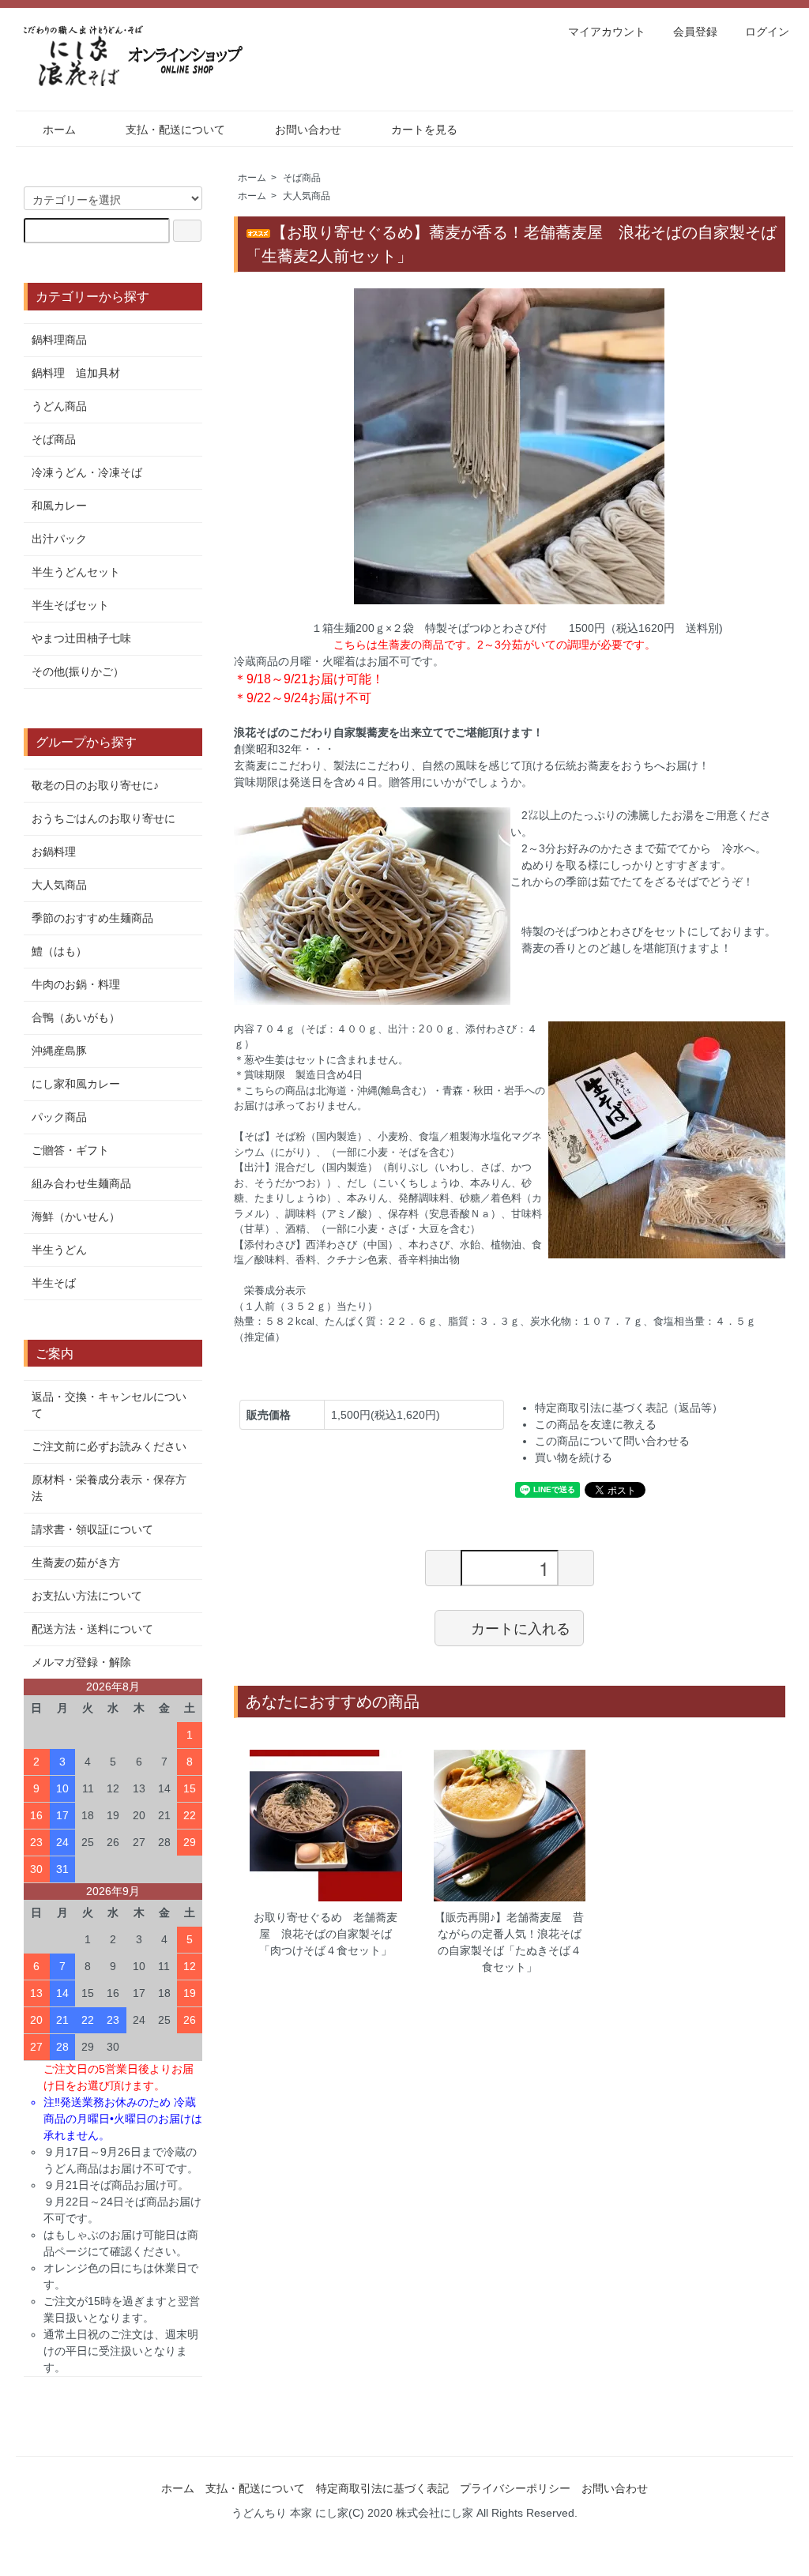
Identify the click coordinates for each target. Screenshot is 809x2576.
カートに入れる (521, 1627)
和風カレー (59, 506)
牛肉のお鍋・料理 (76, 984)
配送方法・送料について (92, 1629)
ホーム (59, 130)
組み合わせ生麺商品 (81, 1183)
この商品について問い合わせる (612, 1441)
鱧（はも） (59, 951)
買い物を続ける (574, 1457)
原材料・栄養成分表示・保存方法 (109, 1488)
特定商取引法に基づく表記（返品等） (629, 1408)
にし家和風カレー (76, 1084)
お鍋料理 (54, 852)
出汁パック (59, 539)
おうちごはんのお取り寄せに (103, 818)
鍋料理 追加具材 (76, 373)
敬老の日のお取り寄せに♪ (95, 785)
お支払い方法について (87, 1596)
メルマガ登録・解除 (81, 1662)
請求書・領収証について (92, 1529)
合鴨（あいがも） (76, 1017)
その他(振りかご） (78, 671)
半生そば (54, 1283)
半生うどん (59, 1250)
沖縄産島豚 (59, 1051)
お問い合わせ (308, 130)
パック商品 (59, 1117)
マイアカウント (607, 32)
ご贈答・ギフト (70, 1150)
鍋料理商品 (59, 340)
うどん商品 (59, 406)
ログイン (767, 32)
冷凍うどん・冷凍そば (87, 472)
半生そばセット (70, 605)
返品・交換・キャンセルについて (109, 1405)
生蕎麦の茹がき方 (76, 1563)
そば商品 (302, 178)
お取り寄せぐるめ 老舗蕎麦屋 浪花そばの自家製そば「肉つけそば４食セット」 (325, 1934)
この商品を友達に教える (596, 1424)
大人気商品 (307, 196)
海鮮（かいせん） (76, 1217)
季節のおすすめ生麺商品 (92, 918)
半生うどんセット (76, 572)
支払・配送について (175, 130)
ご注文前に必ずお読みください (109, 1446)
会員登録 (695, 32)
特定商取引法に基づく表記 (382, 2488)
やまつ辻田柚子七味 (81, 638)
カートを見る (424, 130)
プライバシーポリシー (515, 2488)
